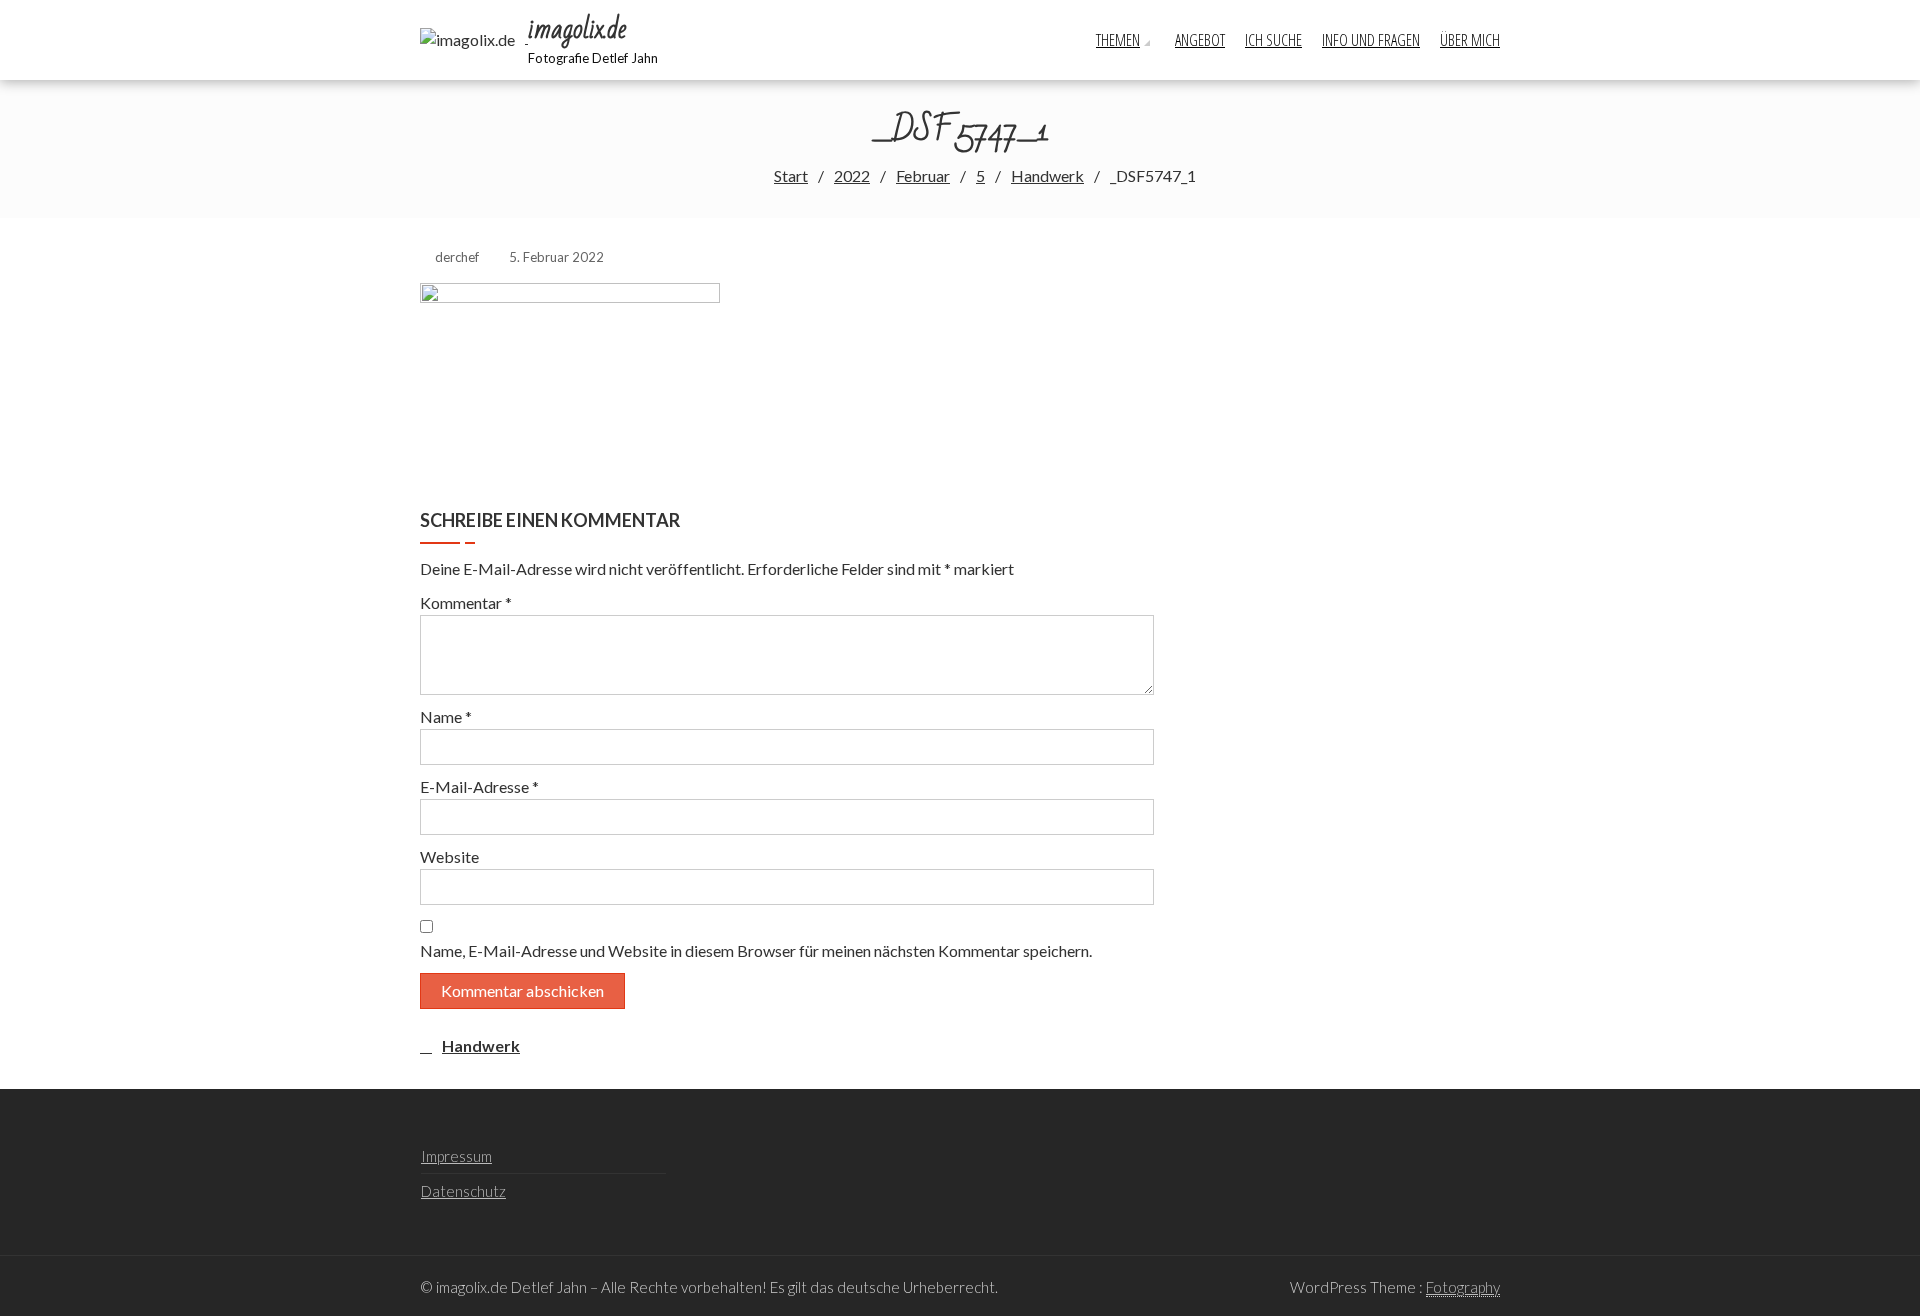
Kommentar (466, 602)
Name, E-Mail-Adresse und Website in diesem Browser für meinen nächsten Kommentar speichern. (756, 950)
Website (449, 856)
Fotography (1463, 1287)
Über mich (1470, 40)
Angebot (1200, 40)
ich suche (1273, 40)
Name (446, 716)
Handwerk (481, 1045)
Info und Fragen (1371, 40)
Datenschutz (463, 1191)
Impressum (456, 1156)
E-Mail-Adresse (479, 786)
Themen (1118, 40)
